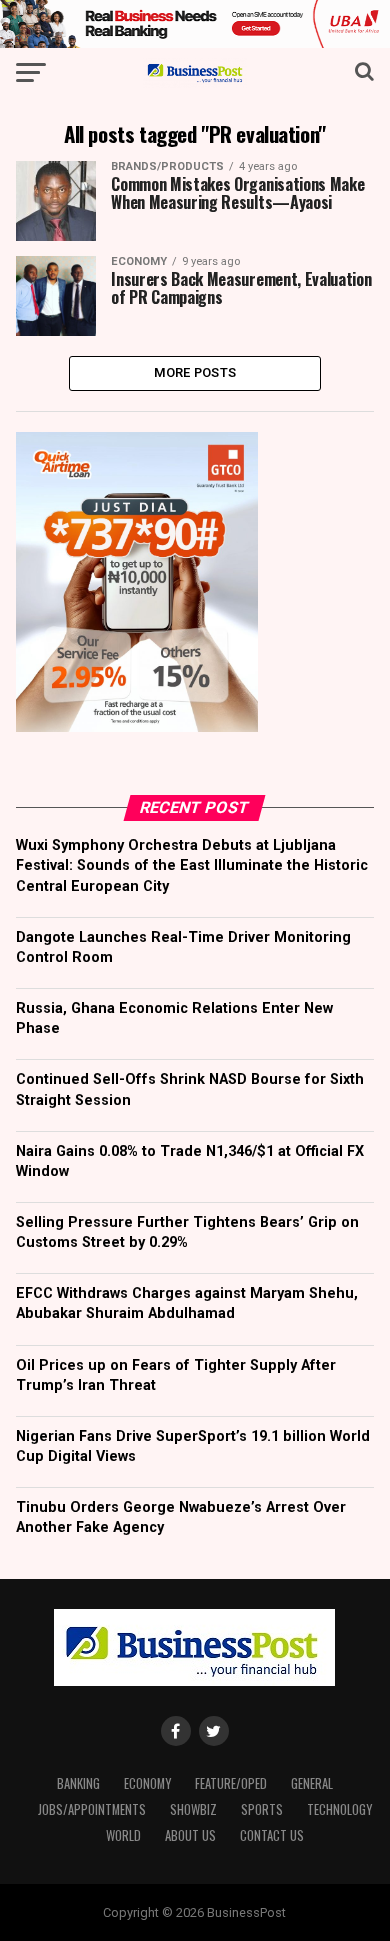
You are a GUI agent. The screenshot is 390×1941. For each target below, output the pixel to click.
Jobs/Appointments (92, 1809)
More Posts (195, 372)
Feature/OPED (231, 1783)
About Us (190, 1835)
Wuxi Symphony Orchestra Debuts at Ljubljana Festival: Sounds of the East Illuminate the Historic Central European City (192, 865)
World (123, 1835)
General (312, 1783)
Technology (339, 1809)
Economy (147, 1783)
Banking (78, 1783)
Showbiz (193, 1809)
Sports (262, 1809)
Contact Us (272, 1835)
